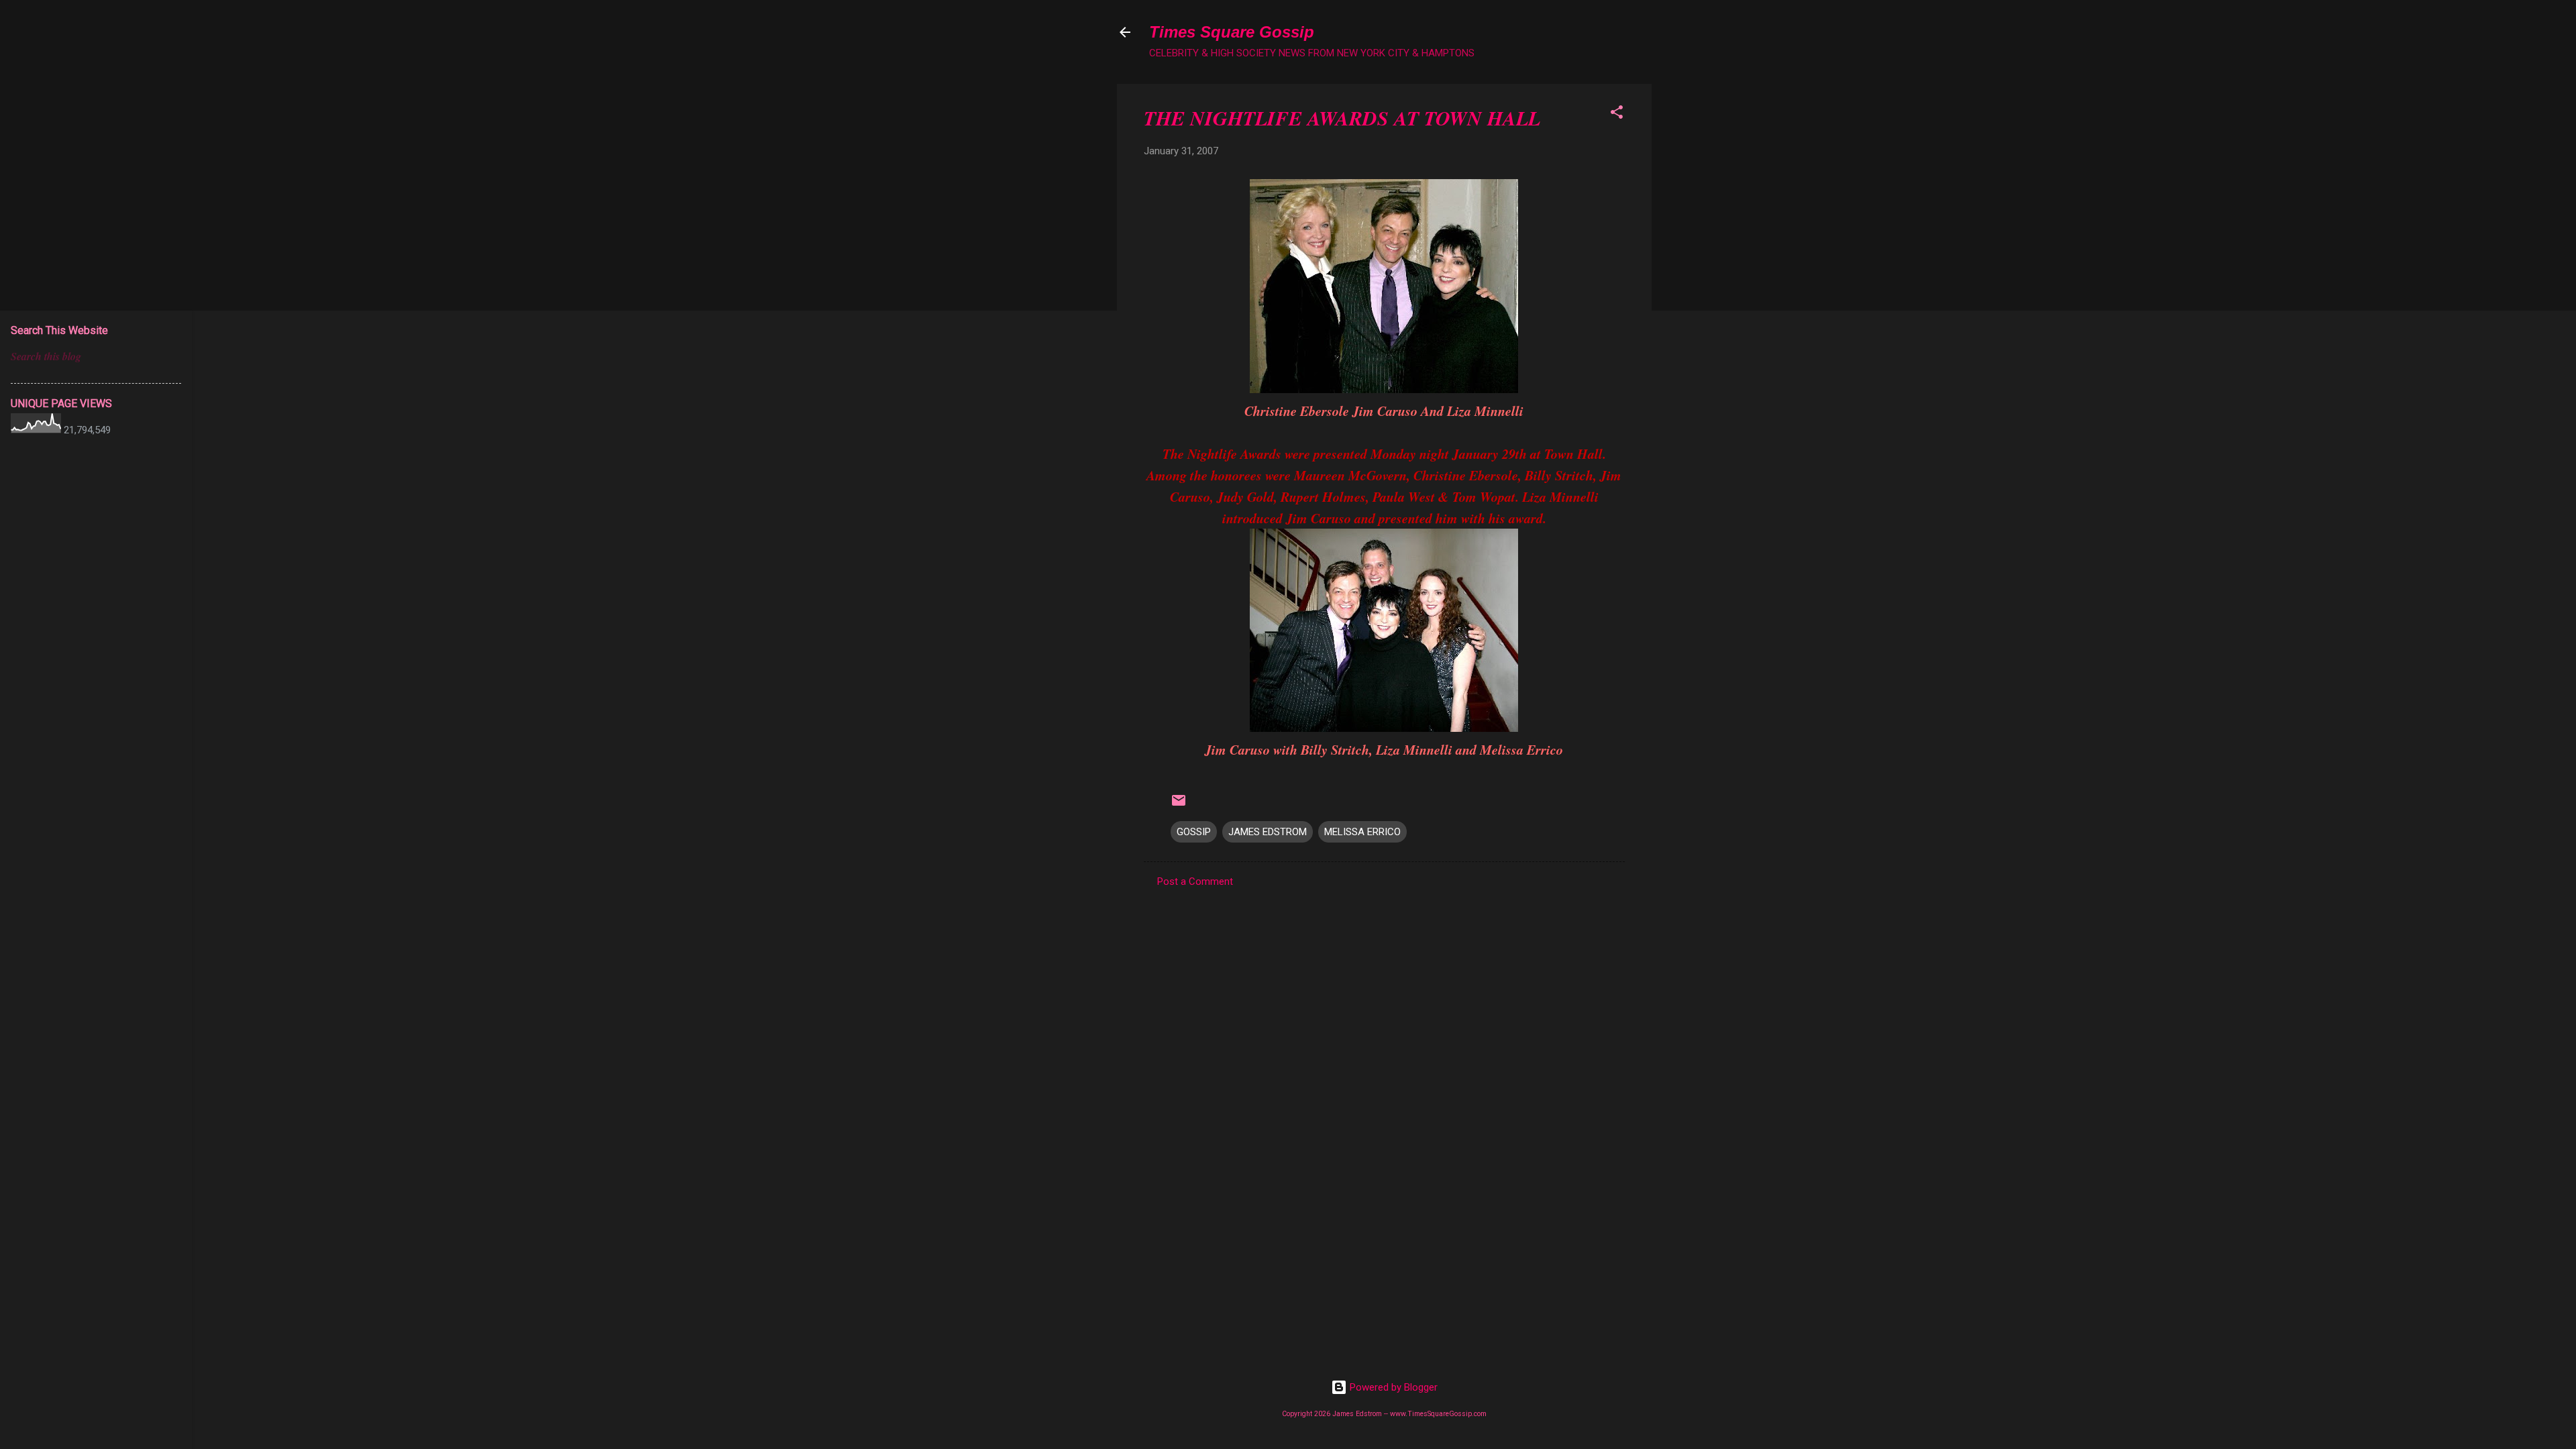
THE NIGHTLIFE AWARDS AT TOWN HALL (1342, 118)
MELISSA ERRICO (1362, 832)
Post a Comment (1195, 881)
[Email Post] (1179, 805)
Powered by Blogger (1392, 1387)
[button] (1617, 114)
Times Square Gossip (1232, 32)
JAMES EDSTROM (1268, 832)
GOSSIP (1194, 832)
